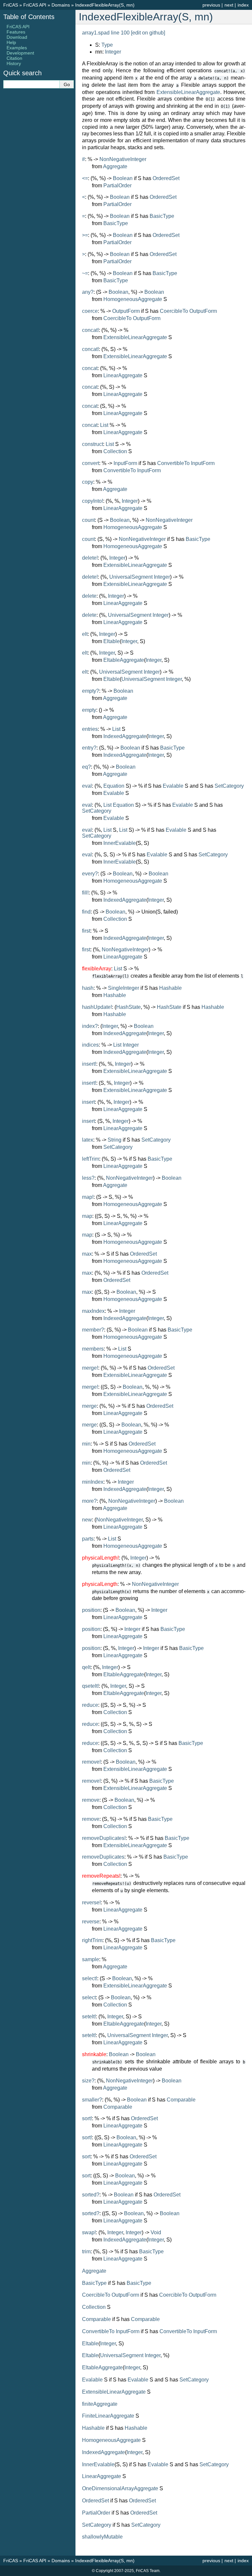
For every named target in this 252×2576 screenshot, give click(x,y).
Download (17, 37)
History (14, 63)
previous (211, 5)
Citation (14, 58)
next (229, 5)
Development (20, 53)
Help (11, 42)
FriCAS (11, 5)
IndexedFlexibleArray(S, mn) (105, 5)
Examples (17, 48)
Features (16, 32)
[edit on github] (148, 33)
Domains (61, 5)
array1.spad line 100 (106, 33)
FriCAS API (35, 5)
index (243, 5)
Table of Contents (29, 17)
